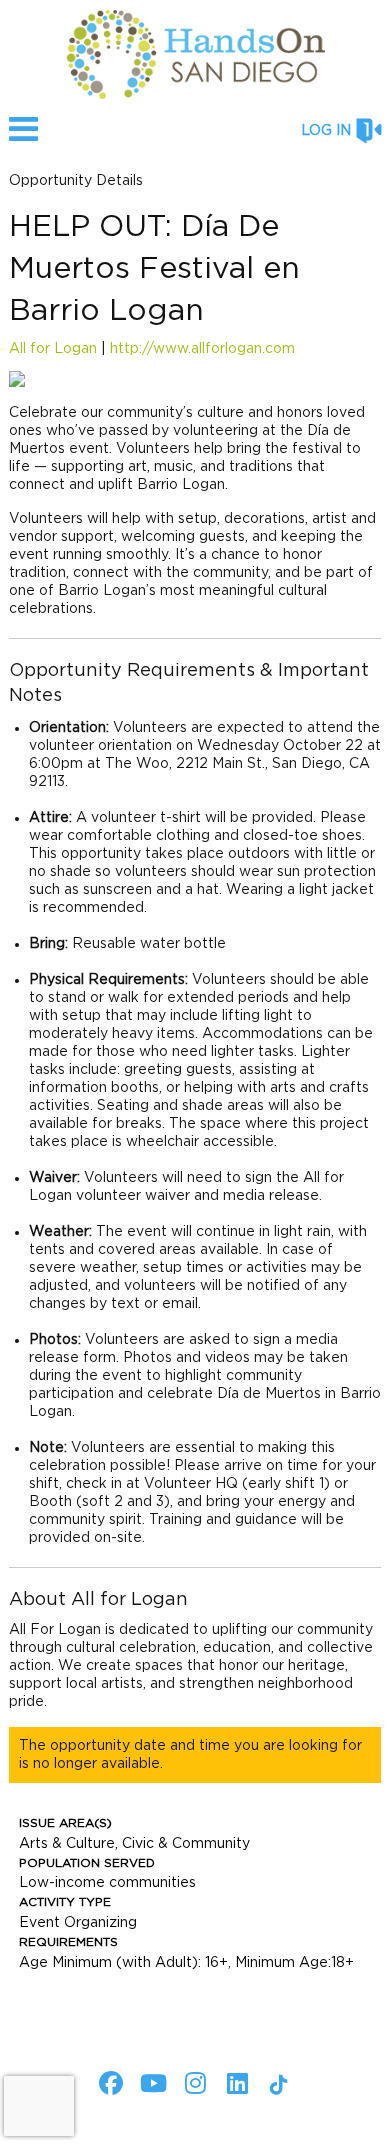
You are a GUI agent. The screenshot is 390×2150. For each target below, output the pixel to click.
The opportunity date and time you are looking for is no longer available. (190, 1755)
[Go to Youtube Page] (150, 2083)
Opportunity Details (76, 181)
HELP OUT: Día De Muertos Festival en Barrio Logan (154, 269)
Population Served (87, 1863)
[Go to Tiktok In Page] (276, 2085)
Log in (326, 131)
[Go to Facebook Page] (108, 2083)
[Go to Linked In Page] (234, 2083)
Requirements (68, 1942)
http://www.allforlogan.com (202, 349)
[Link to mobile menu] (24, 138)
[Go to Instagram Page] (192, 2083)
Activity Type (65, 1902)
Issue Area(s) (65, 1823)
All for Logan (53, 349)
